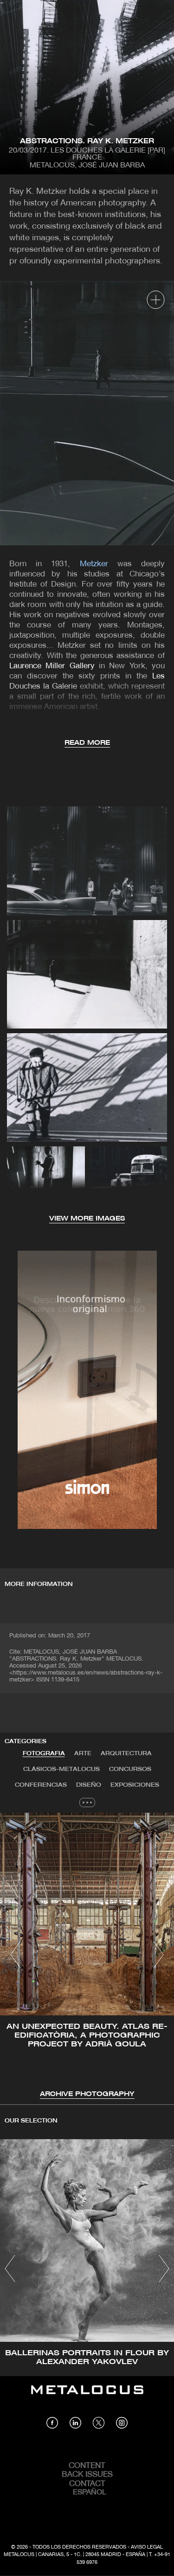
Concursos (130, 1769)
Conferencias (41, 1785)
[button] (16, 1955)
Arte (83, 1754)
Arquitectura (126, 1754)
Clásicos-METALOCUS (61, 1769)
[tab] (44, 1754)
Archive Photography (87, 2094)
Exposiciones (135, 1785)
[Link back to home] (87, 2397)
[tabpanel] (87, 1956)
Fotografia (44, 1754)
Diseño (89, 1785)
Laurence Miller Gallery (52, 666)
